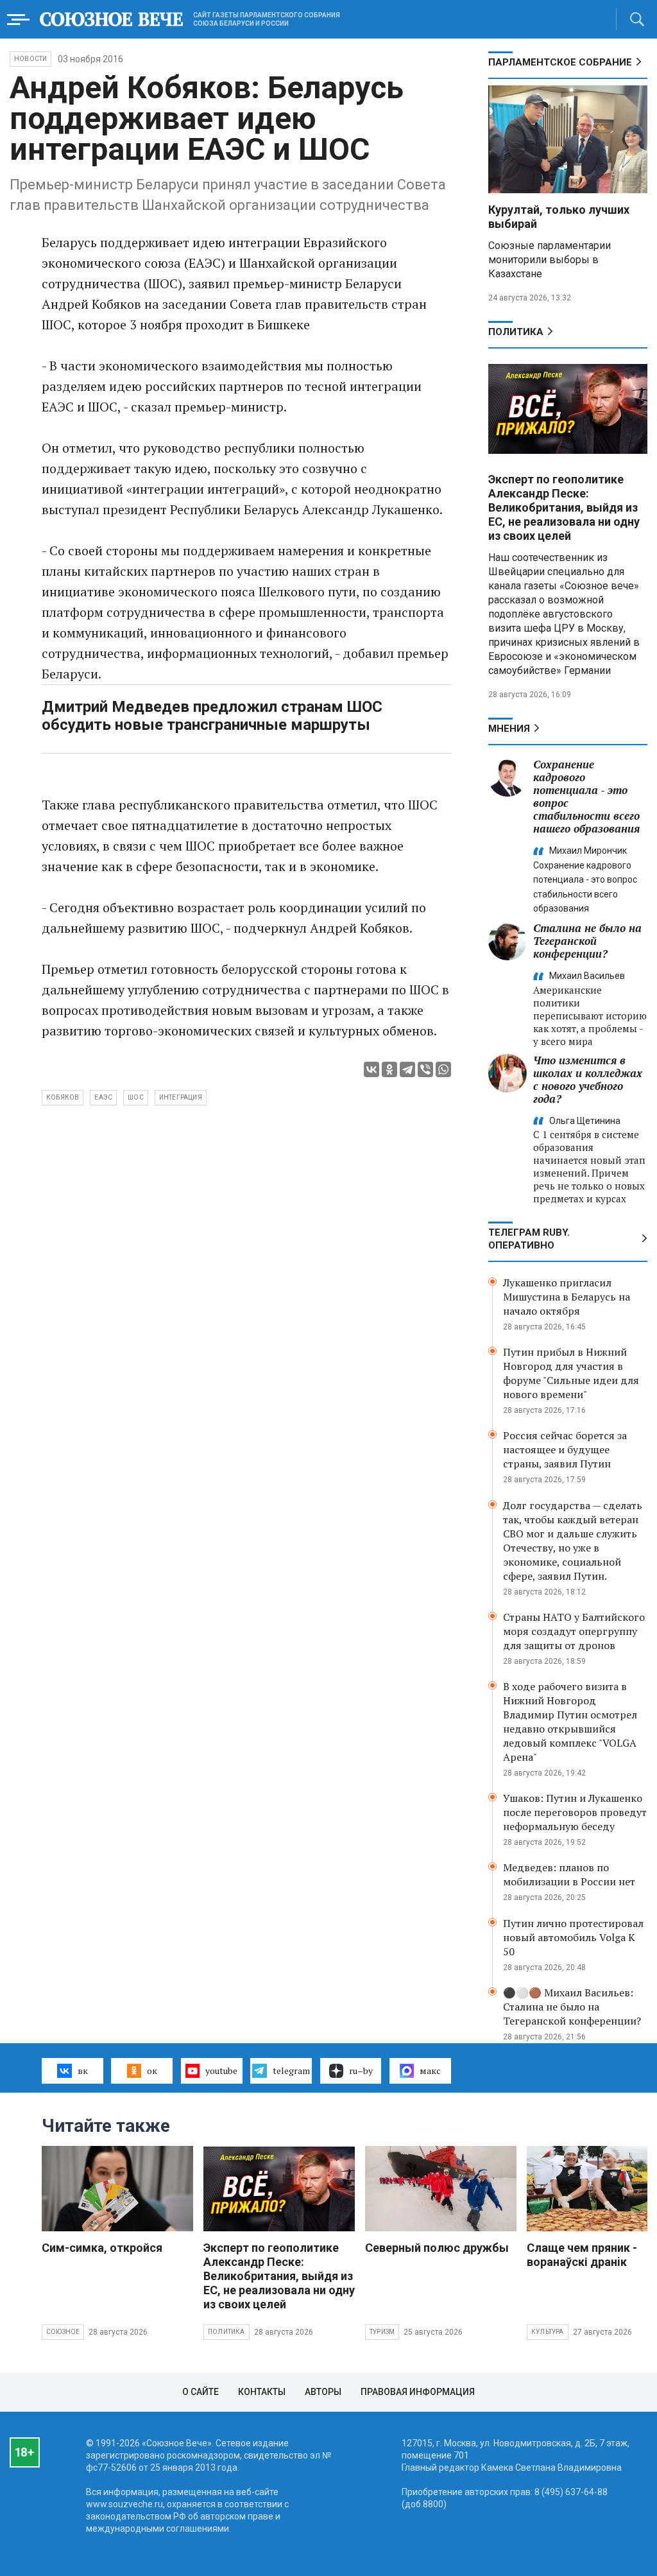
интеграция (181, 1097)
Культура (548, 2332)
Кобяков (63, 1097)
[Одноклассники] (389, 1069)
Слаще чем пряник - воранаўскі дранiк (582, 2255)
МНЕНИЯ (509, 729)
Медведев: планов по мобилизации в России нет (569, 1874)
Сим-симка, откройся (102, 2248)
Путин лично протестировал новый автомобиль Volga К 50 (573, 1937)
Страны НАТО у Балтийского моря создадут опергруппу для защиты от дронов (574, 1631)
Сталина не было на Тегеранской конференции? (587, 941)
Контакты (262, 2392)
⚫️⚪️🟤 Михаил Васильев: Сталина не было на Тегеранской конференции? (572, 2007)
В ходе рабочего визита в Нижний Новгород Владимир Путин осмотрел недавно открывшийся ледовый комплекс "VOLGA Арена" (570, 1722)
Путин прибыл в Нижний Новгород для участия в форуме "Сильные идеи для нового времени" (571, 1373)
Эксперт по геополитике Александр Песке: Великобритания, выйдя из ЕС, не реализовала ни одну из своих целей (564, 507)
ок (152, 2070)
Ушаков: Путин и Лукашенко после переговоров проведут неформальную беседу (575, 1812)
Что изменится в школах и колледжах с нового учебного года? (588, 1079)
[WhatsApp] (443, 1069)
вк (83, 2070)
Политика (516, 332)
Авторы (323, 2392)
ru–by (361, 2070)
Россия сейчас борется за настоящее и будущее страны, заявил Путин (565, 1449)
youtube (221, 2070)
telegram (291, 2070)
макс (430, 2070)
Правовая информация (418, 2392)
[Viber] (425, 1069)
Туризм (382, 2332)
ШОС (136, 1097)
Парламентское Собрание (560, 62)
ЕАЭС (103, 1097)
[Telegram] (407, 1069)
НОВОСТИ (30, 59)
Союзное (63, 2332)
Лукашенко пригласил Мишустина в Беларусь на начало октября (567, 1297)
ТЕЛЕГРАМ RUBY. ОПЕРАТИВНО (529, 1239)
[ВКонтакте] (371, 1069)
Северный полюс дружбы (437, 2248)
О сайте (201, 2392)
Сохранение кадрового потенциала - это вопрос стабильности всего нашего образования (586, 796)
